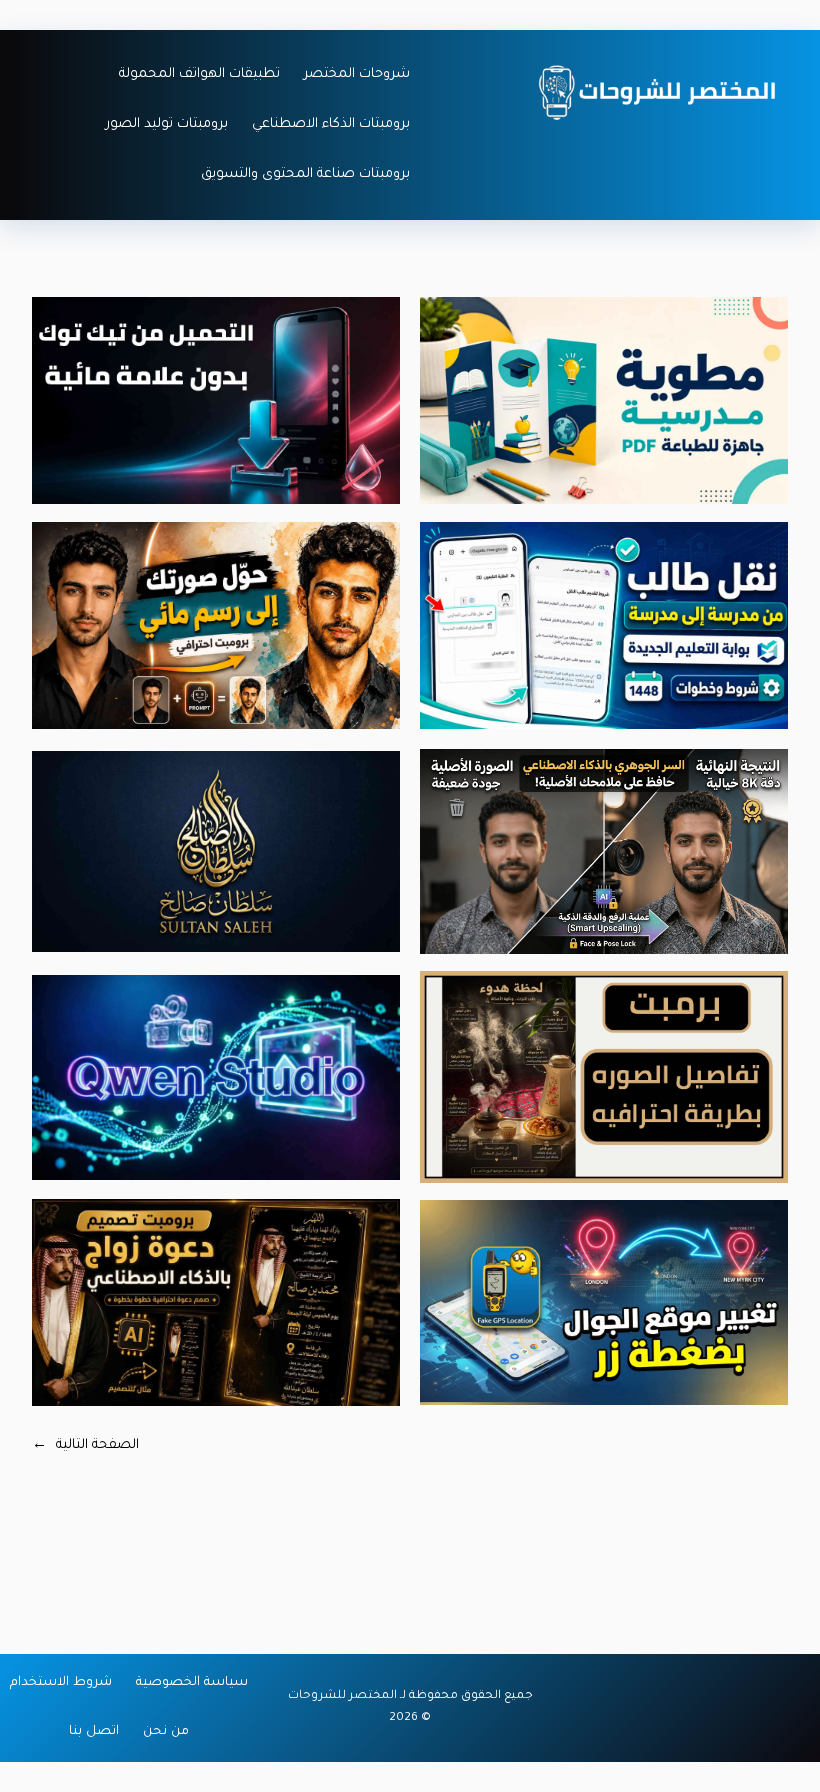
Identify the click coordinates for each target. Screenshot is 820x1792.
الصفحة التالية (85, 1445)
